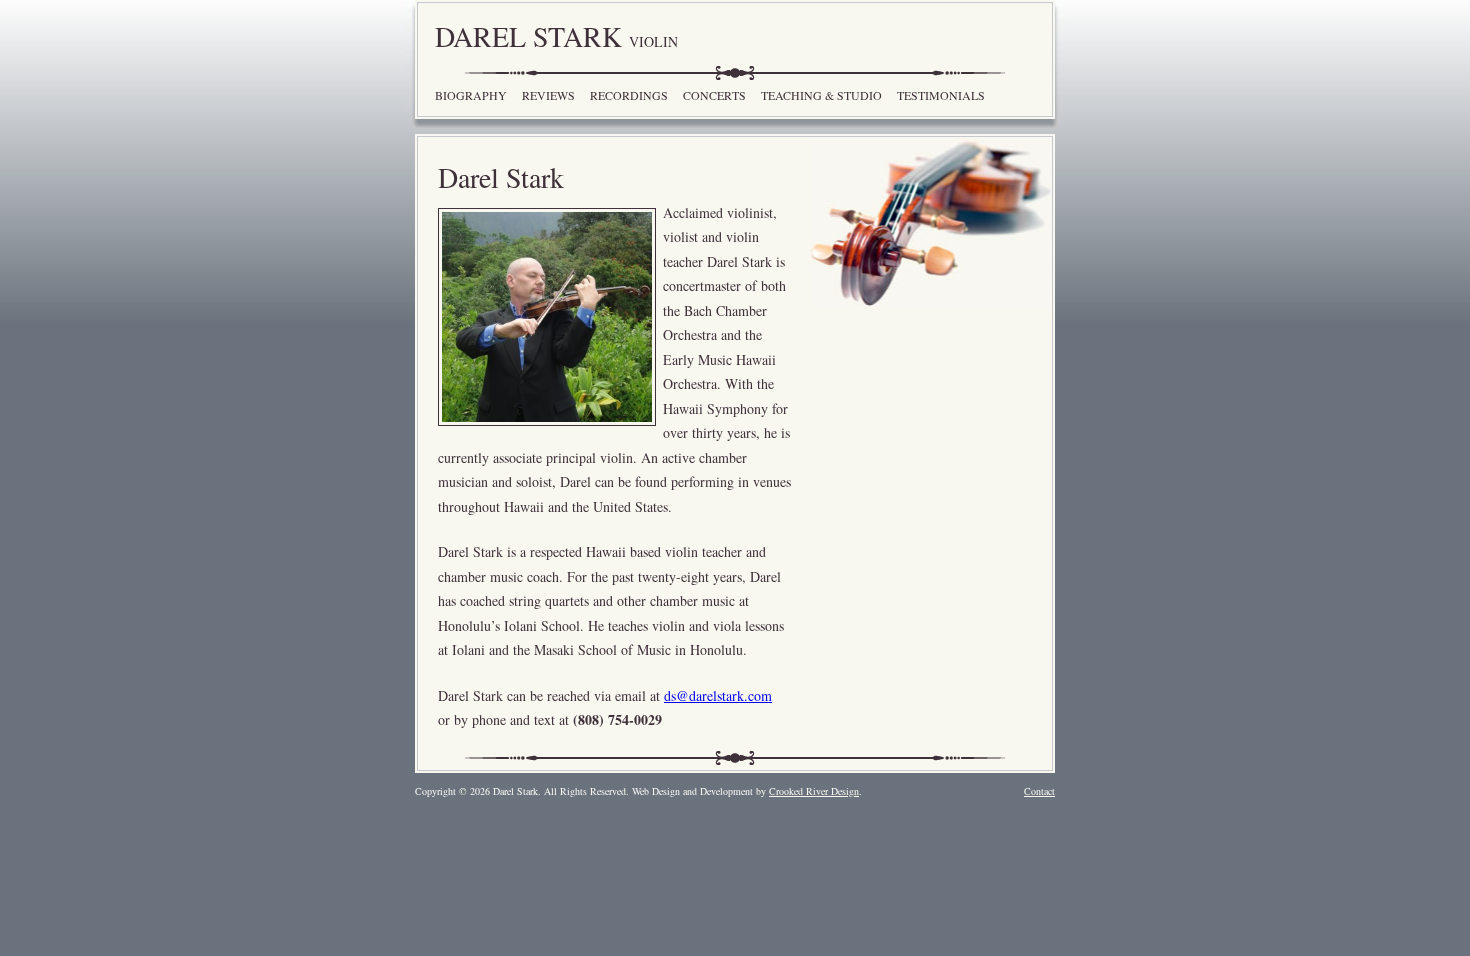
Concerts (714, 95)
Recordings (629, 95)
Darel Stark (556, 36)
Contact (1039, 791)
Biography (471, 95)
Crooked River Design (814, 791)
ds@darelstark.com (718, 695)
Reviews (548, 95)
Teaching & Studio (821, 95)
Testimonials (941, 95)
